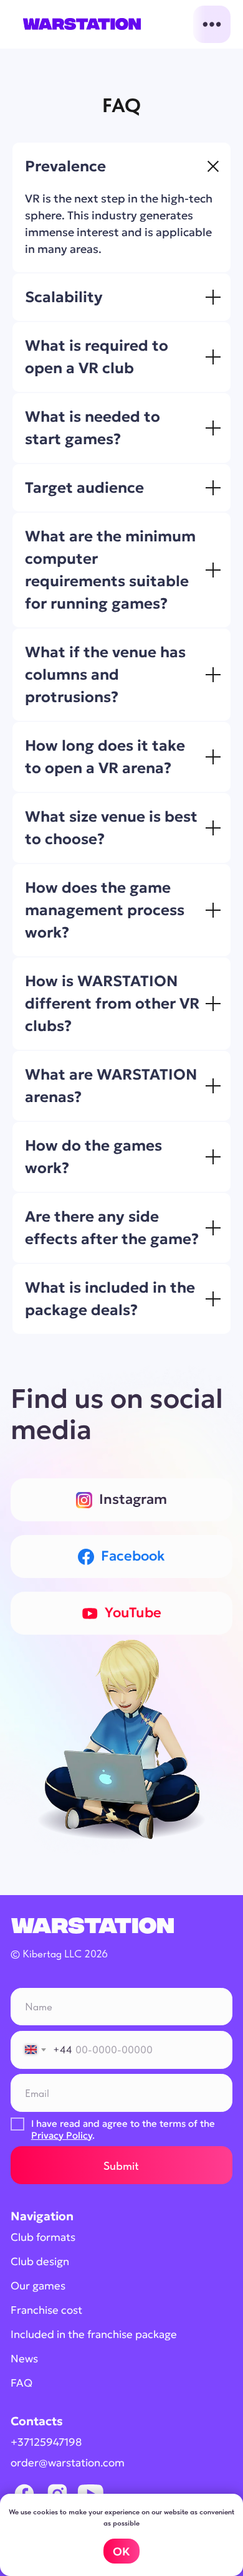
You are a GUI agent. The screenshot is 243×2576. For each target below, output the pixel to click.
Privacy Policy (62, 2135)
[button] (212, 25)
